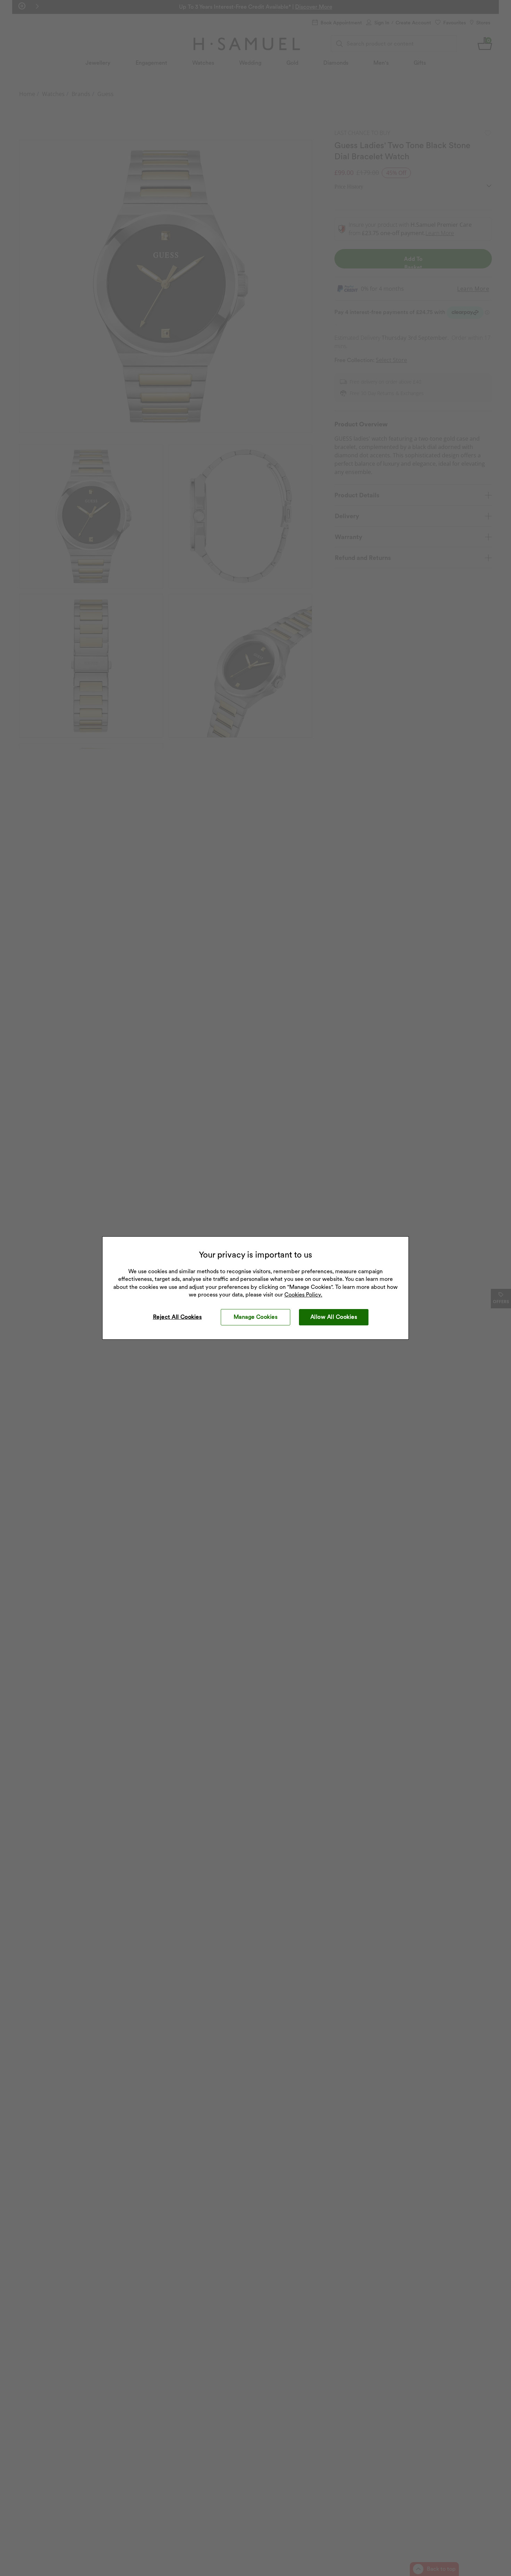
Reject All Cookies (177, 1317)
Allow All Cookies (334, 1317)
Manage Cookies (256, 1317)
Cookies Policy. (303, 1295)
